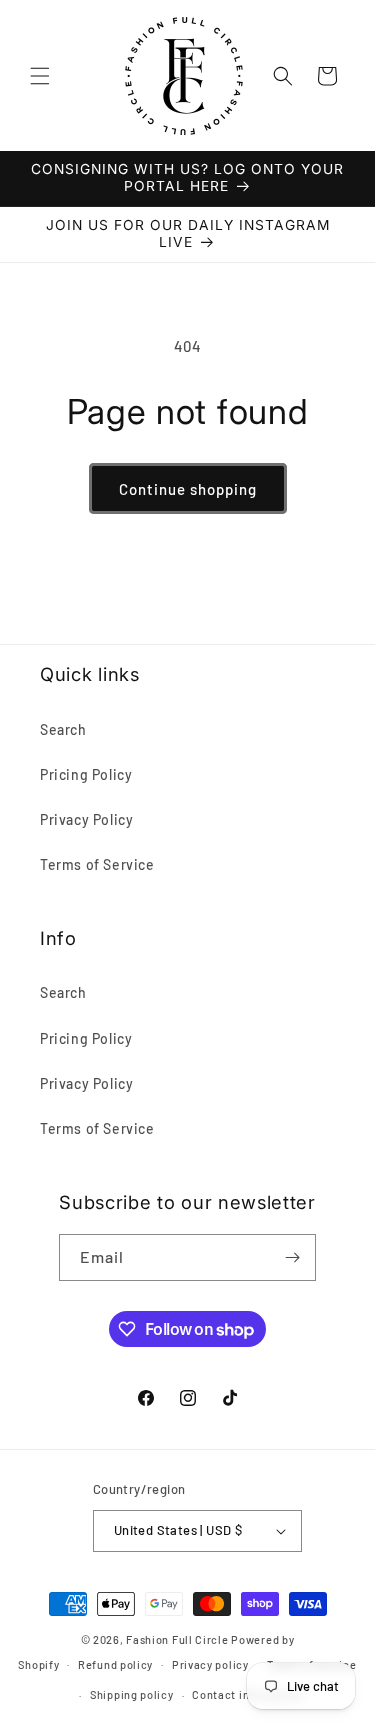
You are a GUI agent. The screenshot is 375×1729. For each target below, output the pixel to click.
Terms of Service (97, 864)
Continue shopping (188, 489)
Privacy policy (210, 1664)
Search (63, 729)
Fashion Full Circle (177, 1639)
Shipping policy (132, 1694)
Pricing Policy (86, 774)
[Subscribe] (293, 1257)
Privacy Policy (86, 819)
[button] (40, 76)
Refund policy (115, 1664)
